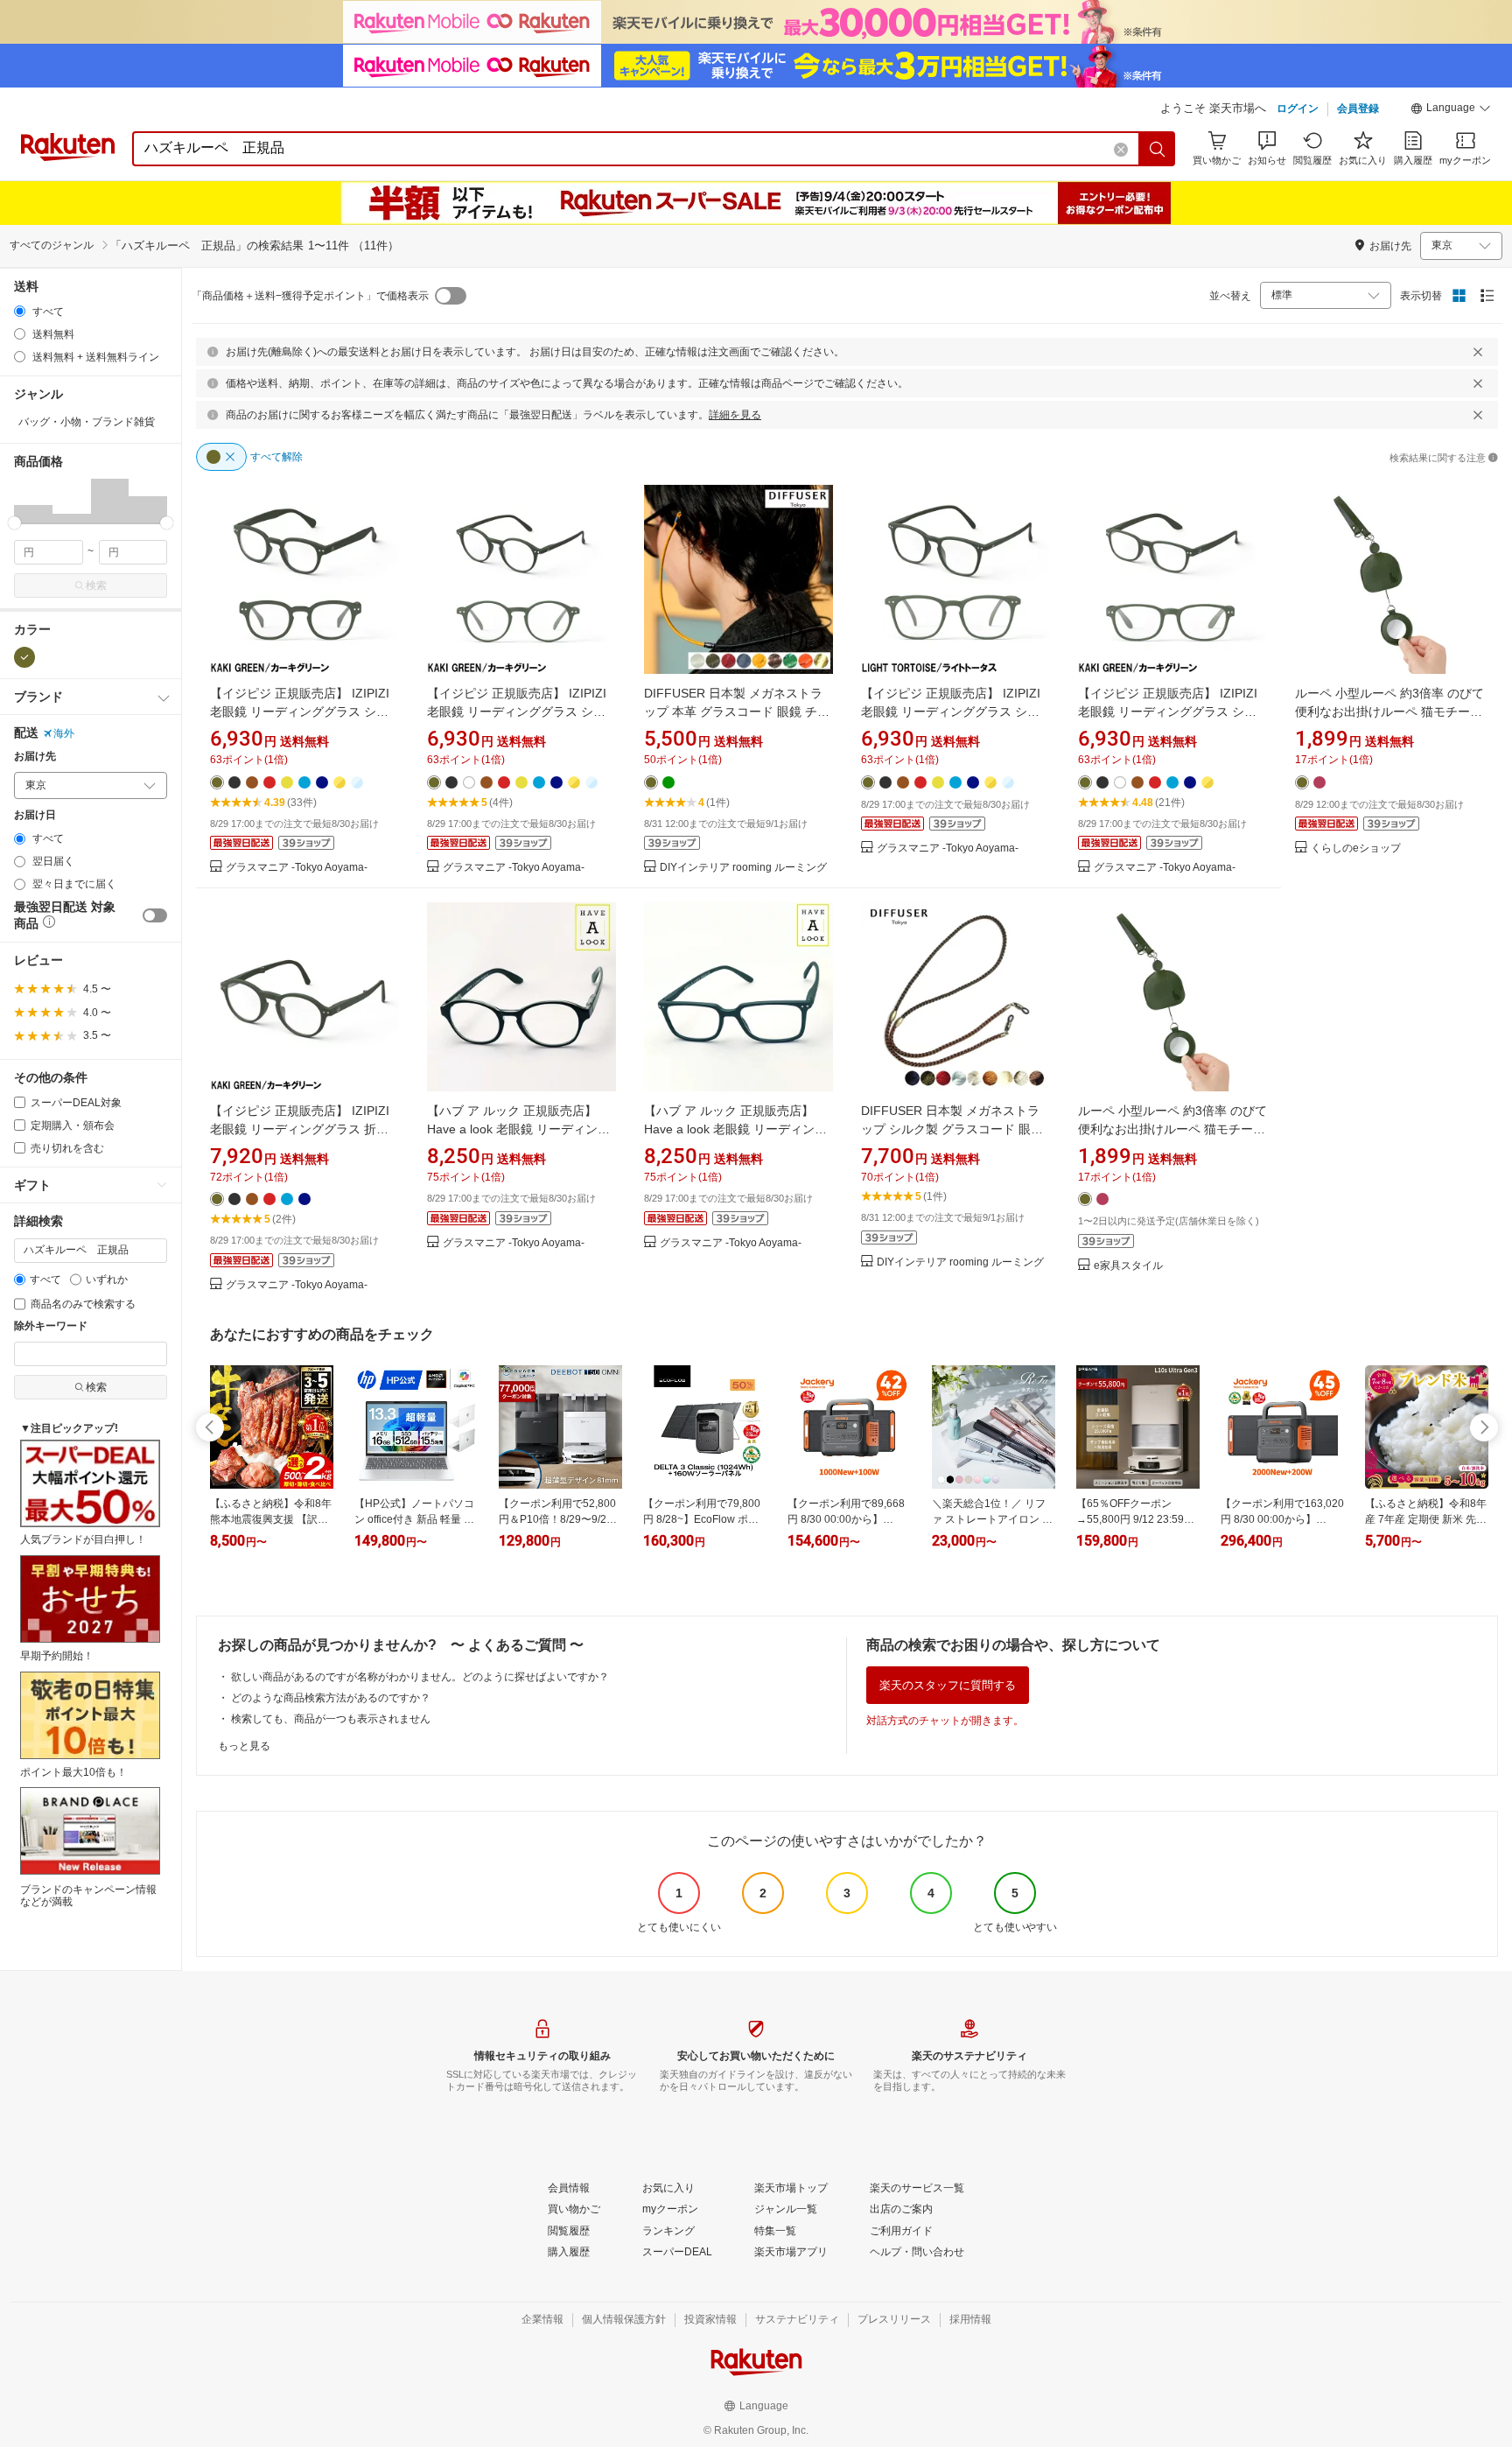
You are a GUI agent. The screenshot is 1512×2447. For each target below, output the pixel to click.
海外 (64, 733)
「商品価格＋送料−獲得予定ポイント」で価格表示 (310, 296)
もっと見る (244, 1746)
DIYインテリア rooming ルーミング (743, 868)
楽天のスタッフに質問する (948, 1685)
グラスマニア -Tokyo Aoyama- (297, 868)
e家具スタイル (1128, 1266)
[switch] (155, 915)
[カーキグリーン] (24, 657)
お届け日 (35, 815)
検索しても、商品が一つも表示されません (331, 1719)
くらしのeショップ (1356, 848)
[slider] (14, 523)
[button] (1451, 110)
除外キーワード (51, 1326)
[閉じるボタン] (1478, 352)
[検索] (1158, 149)
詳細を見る (735, 415)
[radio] (20, 311)
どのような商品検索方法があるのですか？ (331, 1698)
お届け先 (35, 757)
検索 (96, 585)
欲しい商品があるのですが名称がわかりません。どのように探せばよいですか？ (420, 1677)
